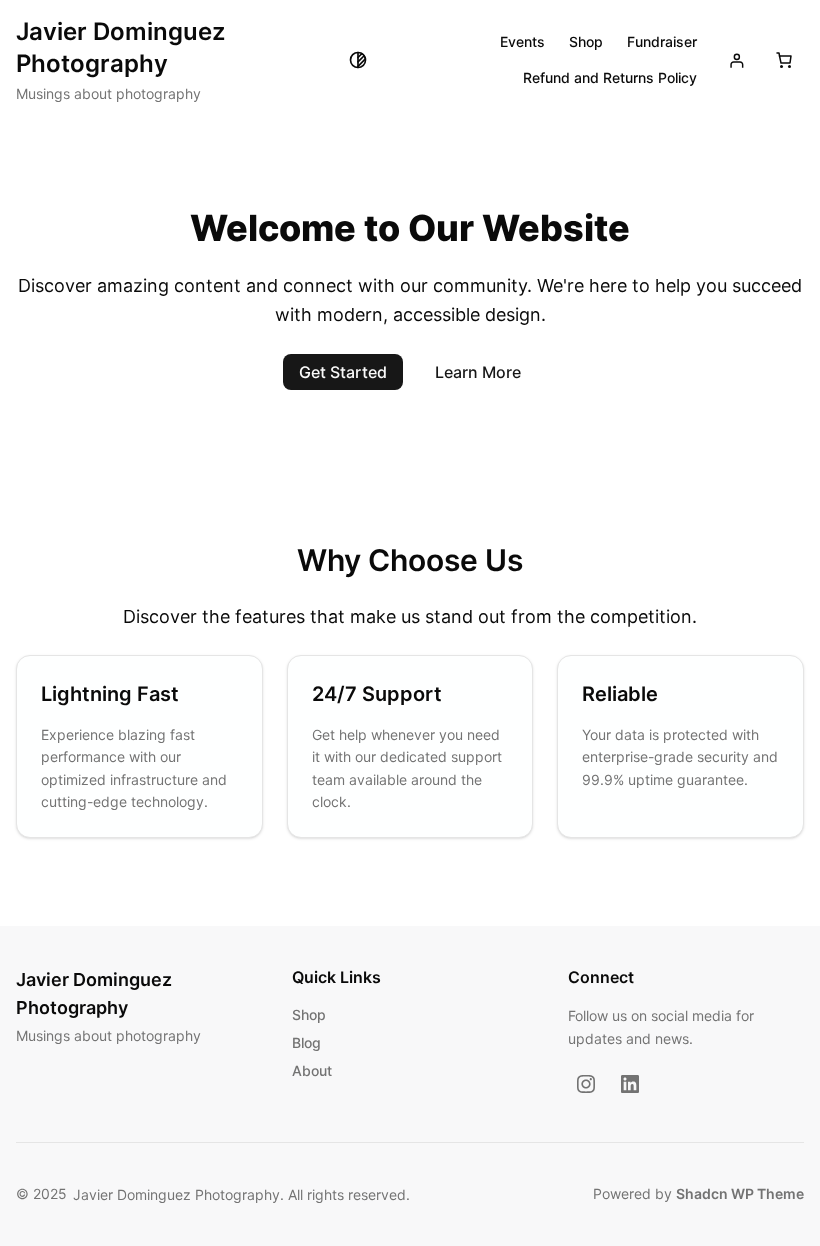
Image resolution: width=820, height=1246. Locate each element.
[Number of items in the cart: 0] (784, 60)
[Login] (736, 60)
